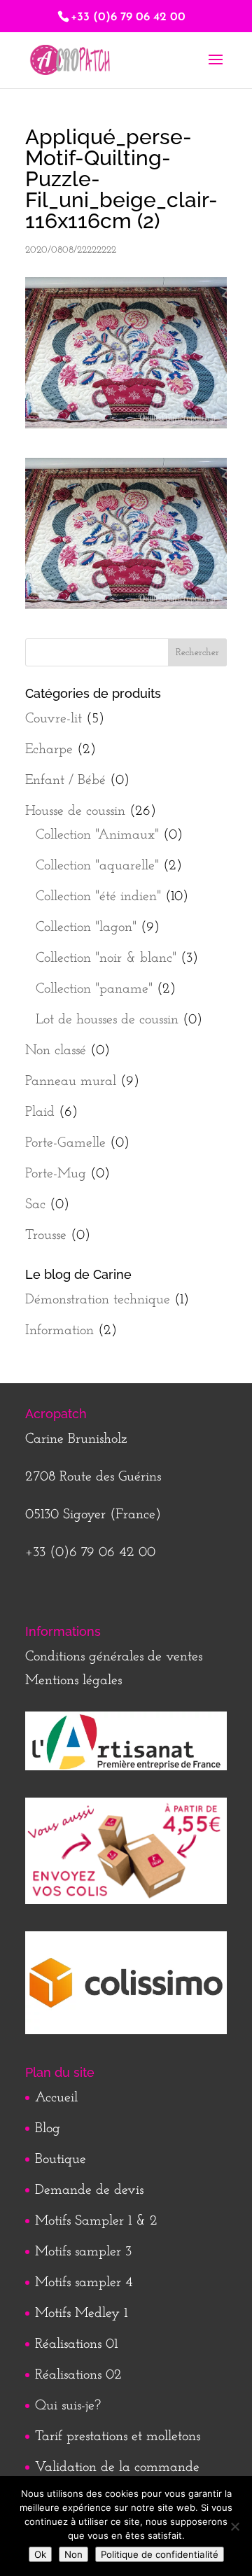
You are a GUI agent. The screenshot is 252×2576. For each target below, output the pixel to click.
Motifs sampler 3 (83, 2252)
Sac (35, 1205)
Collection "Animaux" (97, 835)
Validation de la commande (117, 2467)
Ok (40, 2554)
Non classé (56, 1051)
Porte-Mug (56, 1174)
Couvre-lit (54, 719)
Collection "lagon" (86, 927)
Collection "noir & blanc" (106, 958)
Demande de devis (89, 2190)
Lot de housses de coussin (107, 1020)
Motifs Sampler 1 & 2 (96, 2221)
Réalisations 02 (78, 2375)
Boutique (61, 2159)
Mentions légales (73, 1681)
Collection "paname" (94, 989)
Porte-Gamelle (65, 1143)
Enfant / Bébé (65, 780)
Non (73, 2554)
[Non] (234, 2526)
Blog (48, 2129)
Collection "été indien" (98, 897)
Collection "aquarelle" (97, 866)
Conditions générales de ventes (114, 1657)
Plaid (40, 1112)
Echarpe (49, 750)
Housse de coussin (75, 811)
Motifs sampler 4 (84, 2283)
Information (59, 1331)
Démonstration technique (98, 1300)
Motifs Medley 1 (81, 2313)
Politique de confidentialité (160, 2554)
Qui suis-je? (68, 2406)
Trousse (46, 1235)
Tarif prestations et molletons (118, 2437)
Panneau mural (71, 1081)
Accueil (56, 2098)
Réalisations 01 (76, 2344)
